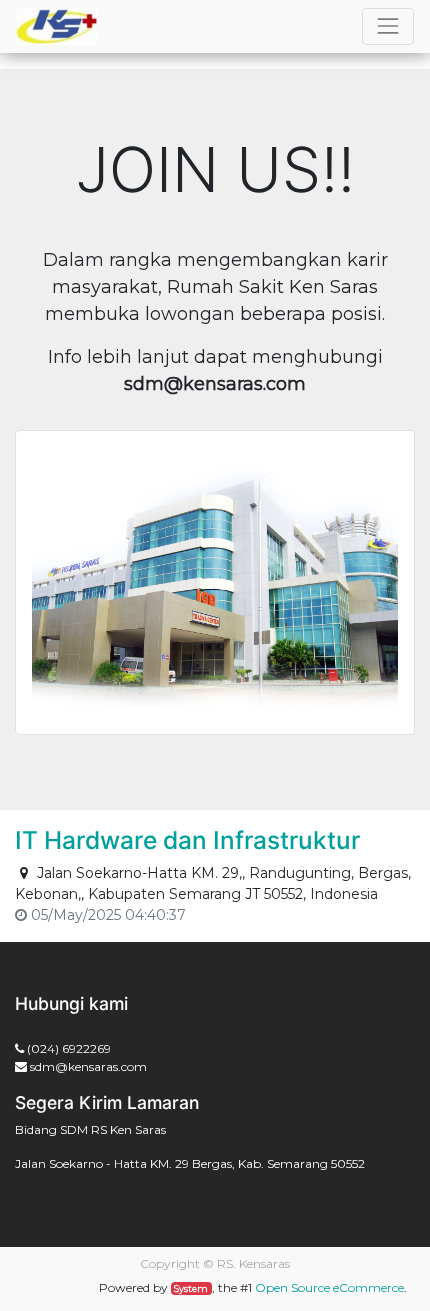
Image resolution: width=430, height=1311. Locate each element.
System (191, 1288)
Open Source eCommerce (329, 1287)
